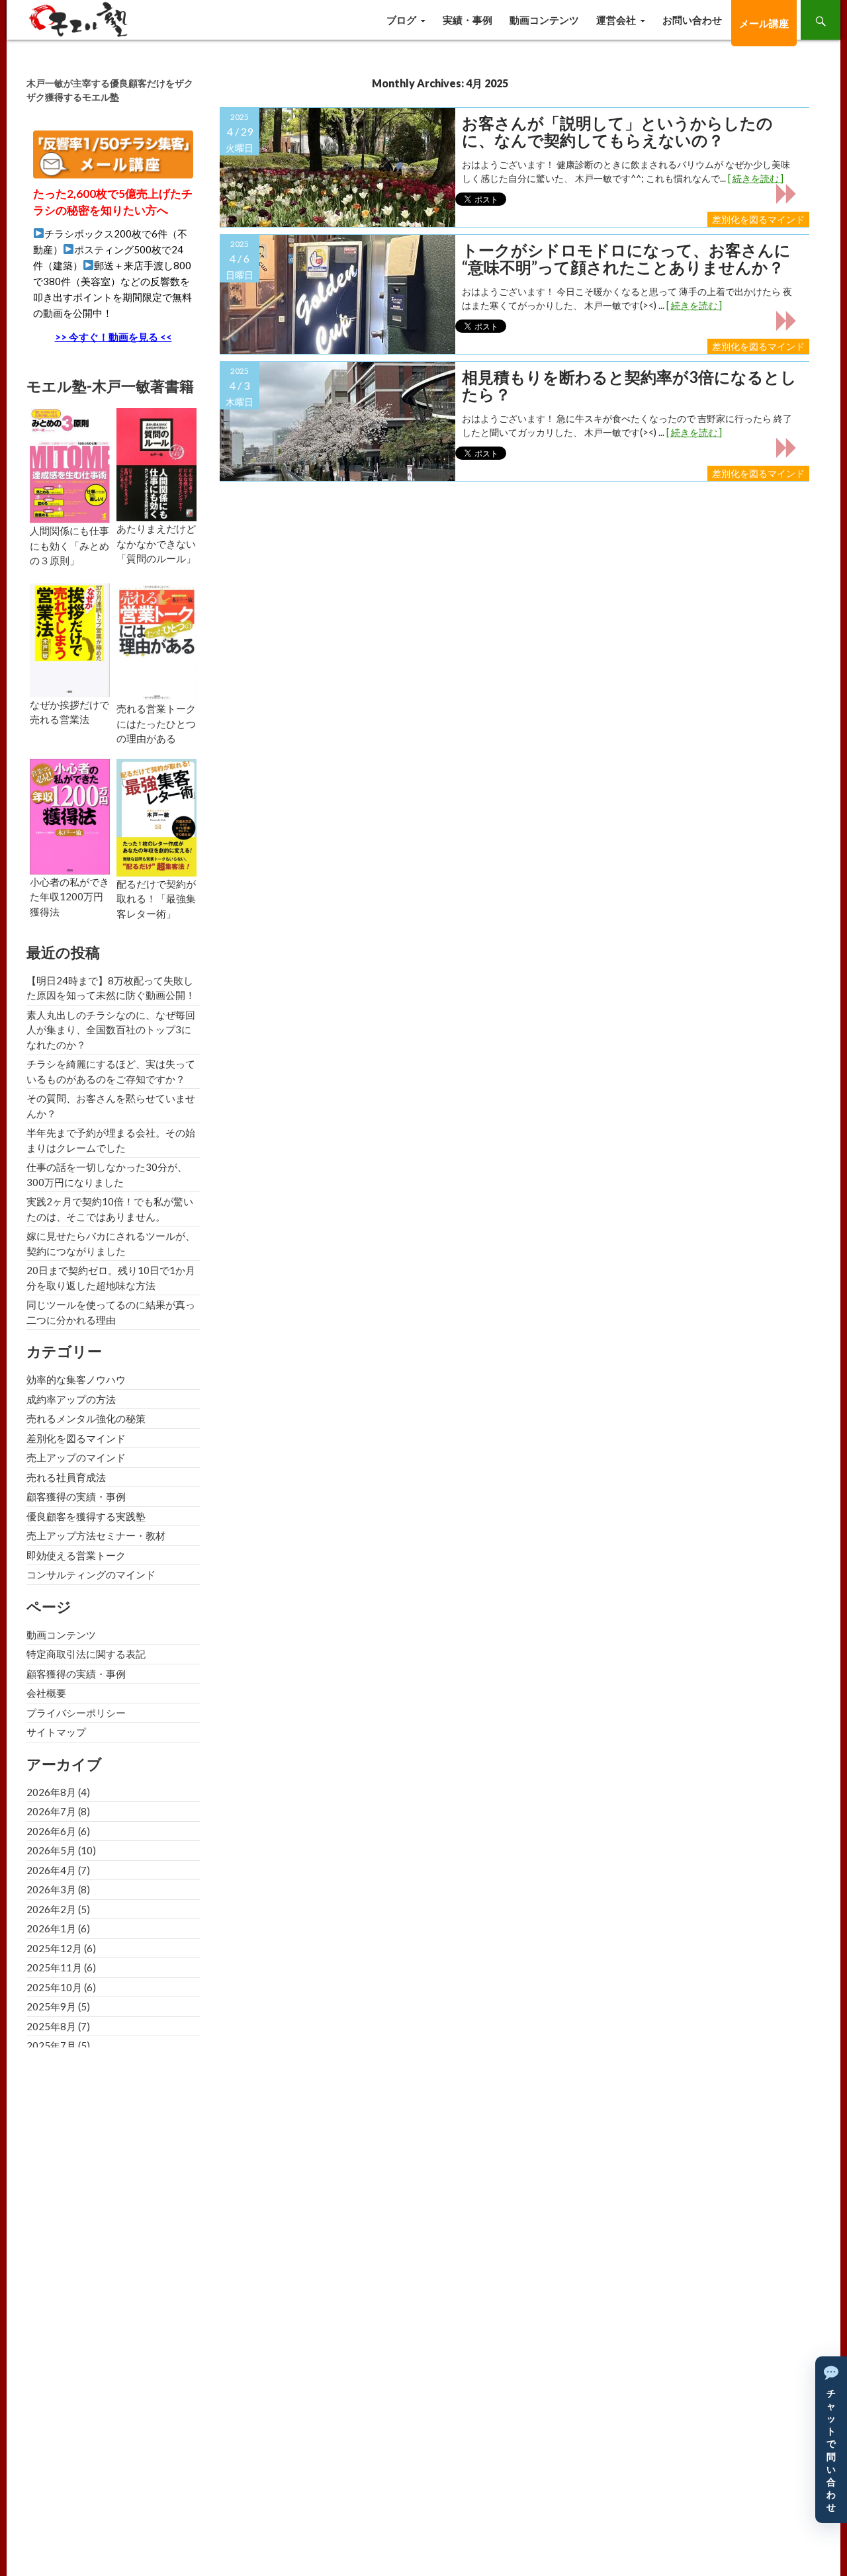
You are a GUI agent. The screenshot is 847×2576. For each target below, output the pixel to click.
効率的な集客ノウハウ (76, 1379)
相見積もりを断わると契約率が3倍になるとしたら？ (629, 386)
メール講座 (764, 23)
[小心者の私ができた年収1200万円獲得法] (70, 815)
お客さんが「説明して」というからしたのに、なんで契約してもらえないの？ (617, 132)
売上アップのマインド (76, 1457)
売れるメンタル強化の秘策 (86, 1418)
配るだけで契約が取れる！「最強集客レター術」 (156, 899)
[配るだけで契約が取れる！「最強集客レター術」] (156, 816)
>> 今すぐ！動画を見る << (113, 337)
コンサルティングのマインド (91, 1574)
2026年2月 (51, 1909)
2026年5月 (51, 1850)
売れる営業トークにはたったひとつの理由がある (156, 723)
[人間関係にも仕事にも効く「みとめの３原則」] (70, 464)
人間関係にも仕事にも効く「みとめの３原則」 (69, 545)
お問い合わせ (692, 20)
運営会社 (616, 20)
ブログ (401, 20)
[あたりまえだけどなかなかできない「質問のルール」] (156, 463)
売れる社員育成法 (66, 1477)
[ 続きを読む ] (756, 178)
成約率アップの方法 (71, 1399)
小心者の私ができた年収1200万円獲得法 (69, 897)
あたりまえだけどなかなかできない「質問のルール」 (156, 543)
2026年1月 (51, 1928)
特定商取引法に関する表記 (86, 1654)
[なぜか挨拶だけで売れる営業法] (70, 639)
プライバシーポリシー (76, 1713)
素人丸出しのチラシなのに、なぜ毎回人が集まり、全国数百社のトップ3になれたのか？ (111, 1030)
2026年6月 (51, 1831)
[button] (831, 2440)
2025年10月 (54, 1987)
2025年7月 (51, 2045)
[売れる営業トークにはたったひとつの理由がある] (156, 641)
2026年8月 (51, 1792)
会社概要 (46, 1693)
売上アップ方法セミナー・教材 (96, 1535)
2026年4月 (51, 1870)
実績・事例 (468, 20)
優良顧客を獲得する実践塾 (86, 1516)
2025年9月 (51, 2006)
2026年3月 (51, 1889)
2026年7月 (51, 1811)
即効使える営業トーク (76, 1555)
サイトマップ (56, 1732)
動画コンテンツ (544, 20)
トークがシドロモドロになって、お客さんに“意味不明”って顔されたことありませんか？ (626, 259)
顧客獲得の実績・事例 (76, 1496)
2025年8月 (51, 2026)
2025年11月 (54, 1967)
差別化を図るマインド (758, 219)
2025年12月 (54, 1948)
